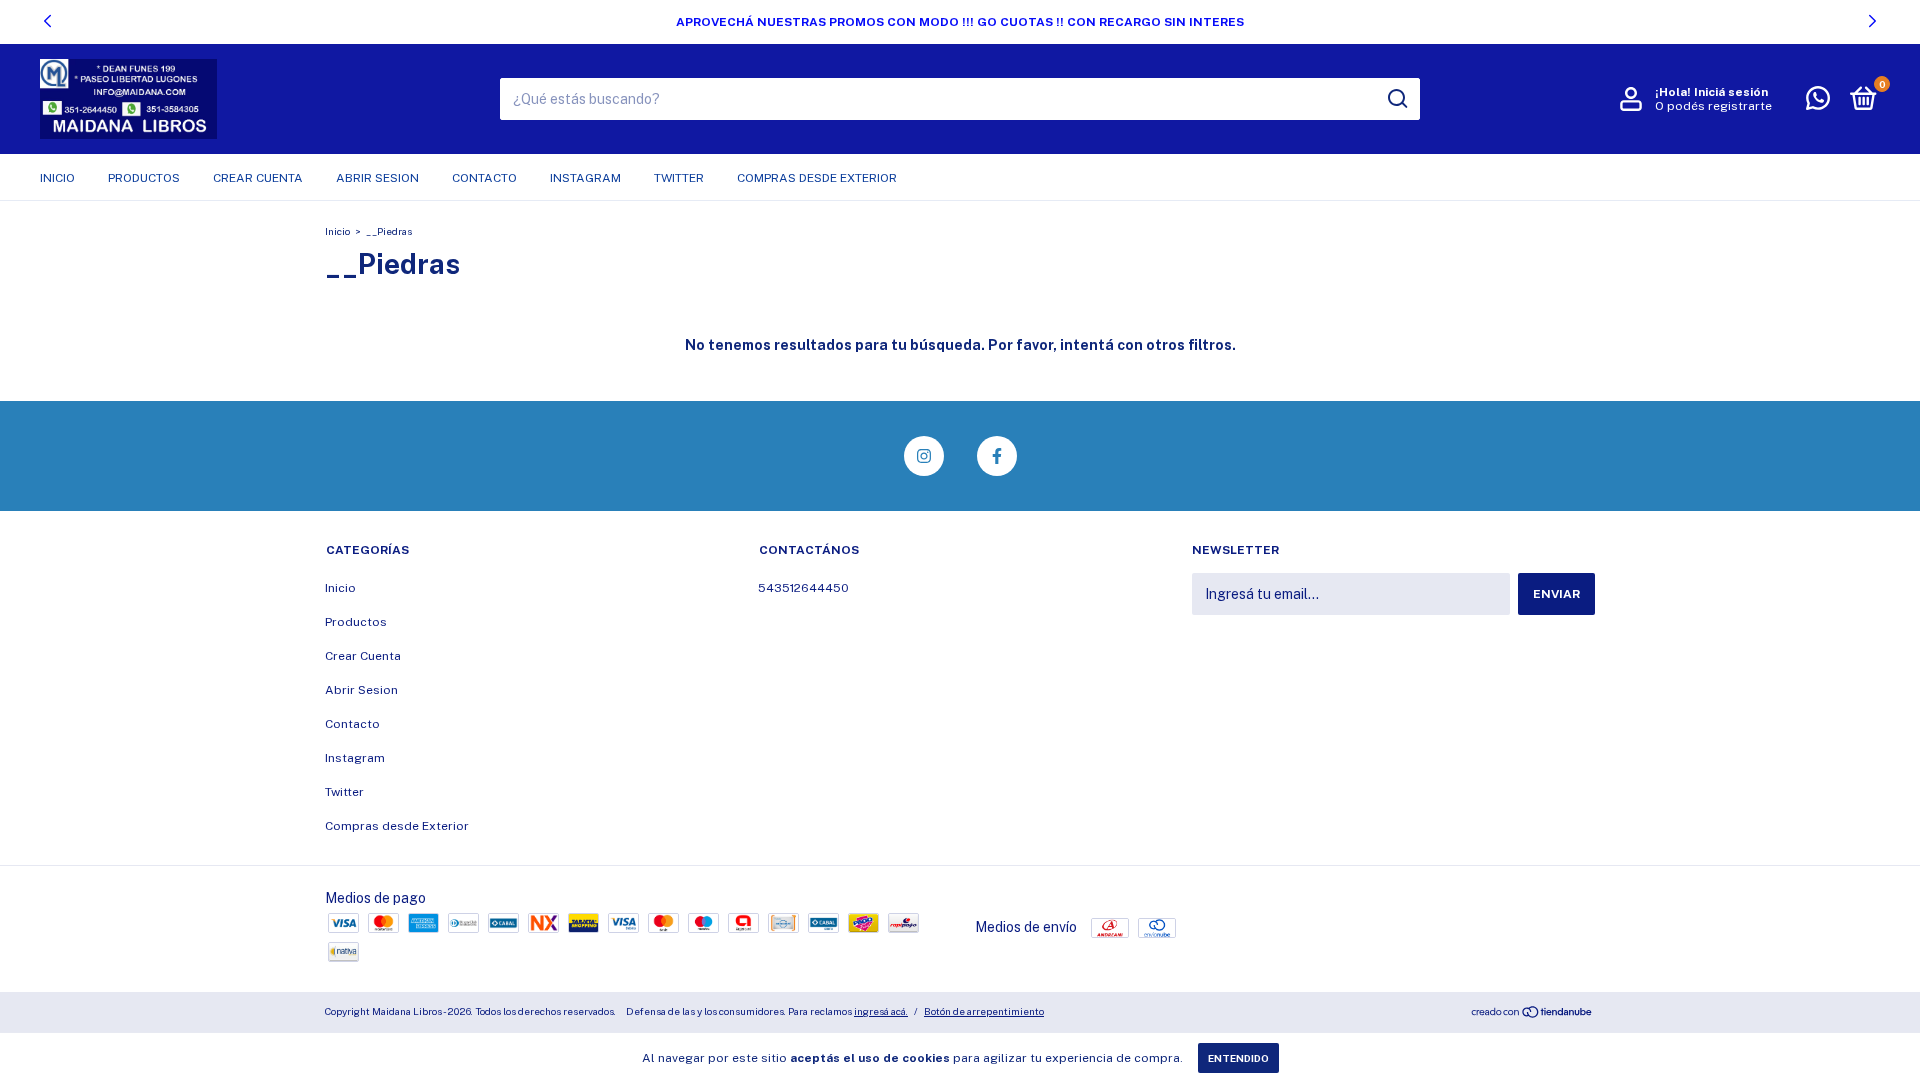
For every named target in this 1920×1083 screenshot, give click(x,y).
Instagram (585, 178)
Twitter (679, 178)
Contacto (484, 178)
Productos (144, 178)
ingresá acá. (881, 1011)
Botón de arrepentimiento (984, 1011)
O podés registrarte (1713, 106)
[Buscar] (1396, 99)
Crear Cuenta (258, 178)
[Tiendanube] (1532, 1014)
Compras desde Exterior (817, 178)
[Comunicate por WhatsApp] (1818, 103)
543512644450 (803, 588)
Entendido (1238, 1058)
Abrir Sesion (377, 178)
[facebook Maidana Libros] (997, 456)
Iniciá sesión (1731, 92)
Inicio (57, 178)
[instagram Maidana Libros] (924, 456)
